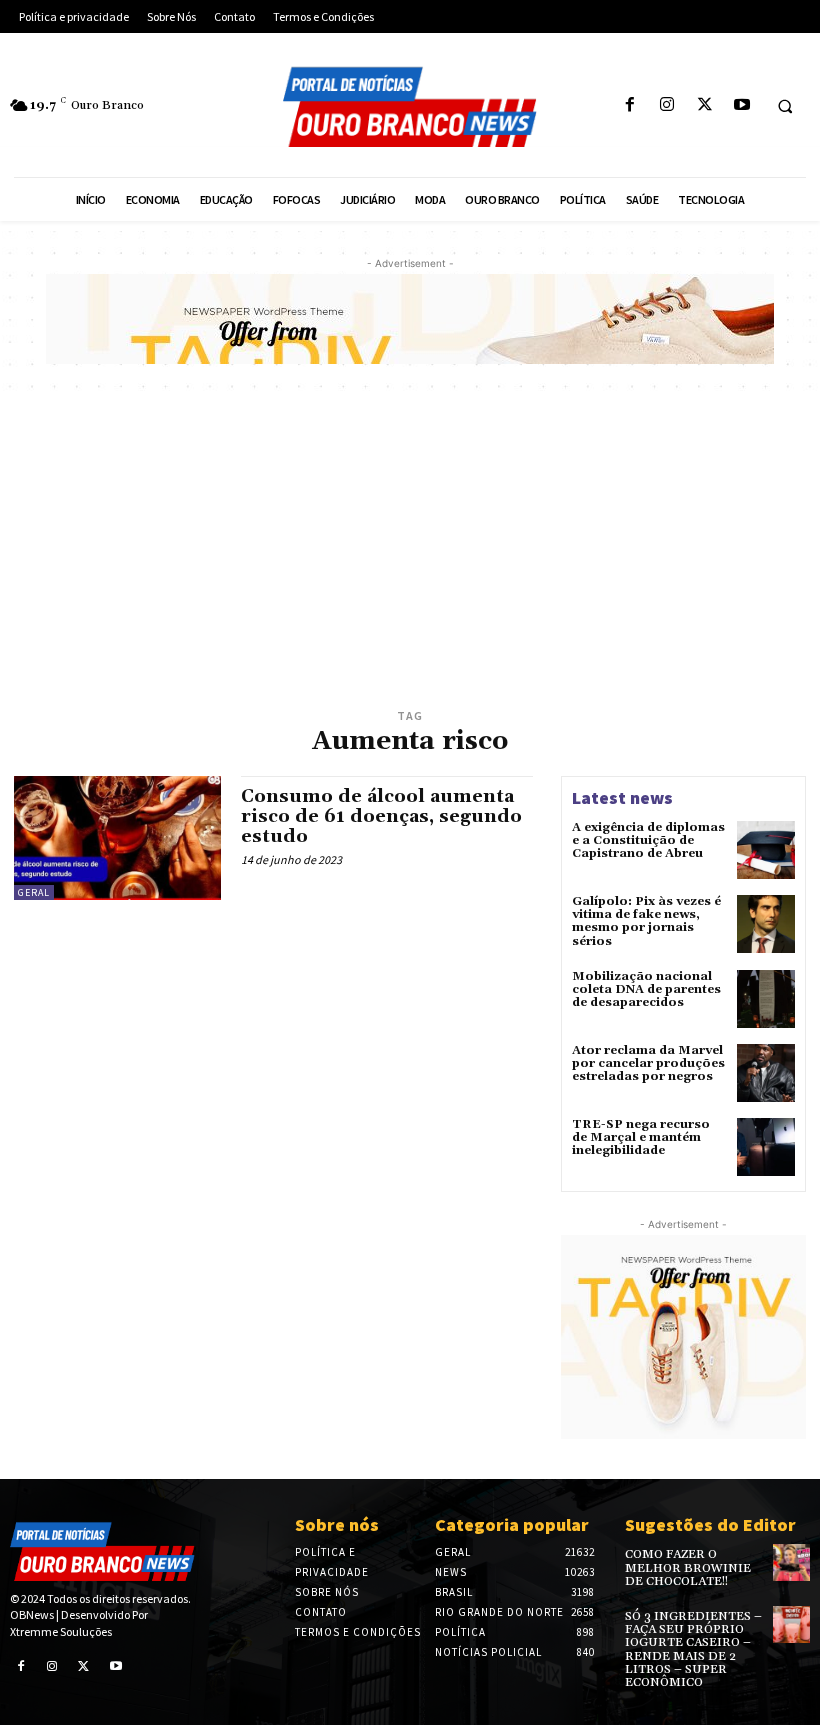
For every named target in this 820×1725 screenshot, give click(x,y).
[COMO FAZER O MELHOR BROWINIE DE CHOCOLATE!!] (791, 1562)
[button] (785, 106)
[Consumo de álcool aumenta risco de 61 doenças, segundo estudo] (117, 838)
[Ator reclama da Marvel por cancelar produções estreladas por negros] (766, 1073)
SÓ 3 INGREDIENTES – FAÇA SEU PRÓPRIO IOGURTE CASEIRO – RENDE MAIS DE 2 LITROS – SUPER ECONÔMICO (693, 1649)
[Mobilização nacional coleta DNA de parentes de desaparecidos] (766, 999)
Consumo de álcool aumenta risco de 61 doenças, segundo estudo (381, 816)
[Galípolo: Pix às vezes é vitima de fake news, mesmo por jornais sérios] (766, 924)
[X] (704, 105)
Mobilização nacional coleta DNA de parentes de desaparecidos (646, 989)
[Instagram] (667, 105)
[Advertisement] (410, 554)
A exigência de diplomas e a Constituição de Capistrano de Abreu (648, 840)
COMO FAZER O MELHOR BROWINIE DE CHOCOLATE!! (688, 1567)
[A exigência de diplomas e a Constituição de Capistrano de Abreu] (766, 850)
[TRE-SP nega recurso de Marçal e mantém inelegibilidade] (766, 1147)
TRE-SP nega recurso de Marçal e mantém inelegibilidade (641, 1137)
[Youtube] (741, 105)
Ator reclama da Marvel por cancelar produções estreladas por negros (648, 1063)
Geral (34, 892)
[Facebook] (630, 105)
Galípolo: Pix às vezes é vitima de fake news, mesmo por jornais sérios (646, 921)
